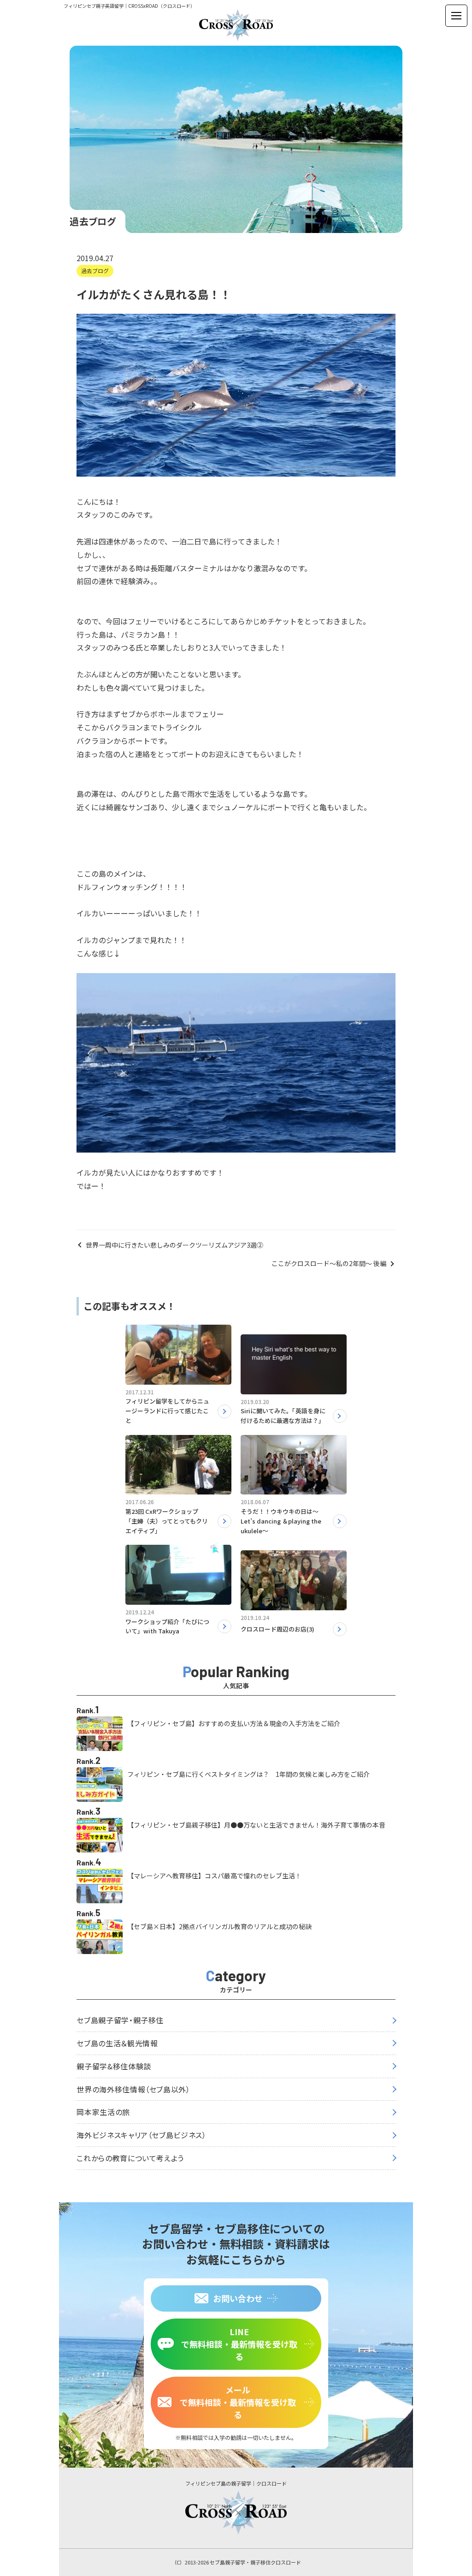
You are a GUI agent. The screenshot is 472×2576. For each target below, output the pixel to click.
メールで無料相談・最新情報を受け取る (238, 2402)
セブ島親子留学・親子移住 (120, 2020)
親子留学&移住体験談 (114, 2066)
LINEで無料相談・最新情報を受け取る (239, 2344)
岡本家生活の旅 (103, 2112)
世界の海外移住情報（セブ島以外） (133, 2089)
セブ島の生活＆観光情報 (117, 2043)
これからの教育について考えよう (130, 2158)
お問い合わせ (238, 2298)
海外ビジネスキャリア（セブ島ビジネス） (141, 2135)
